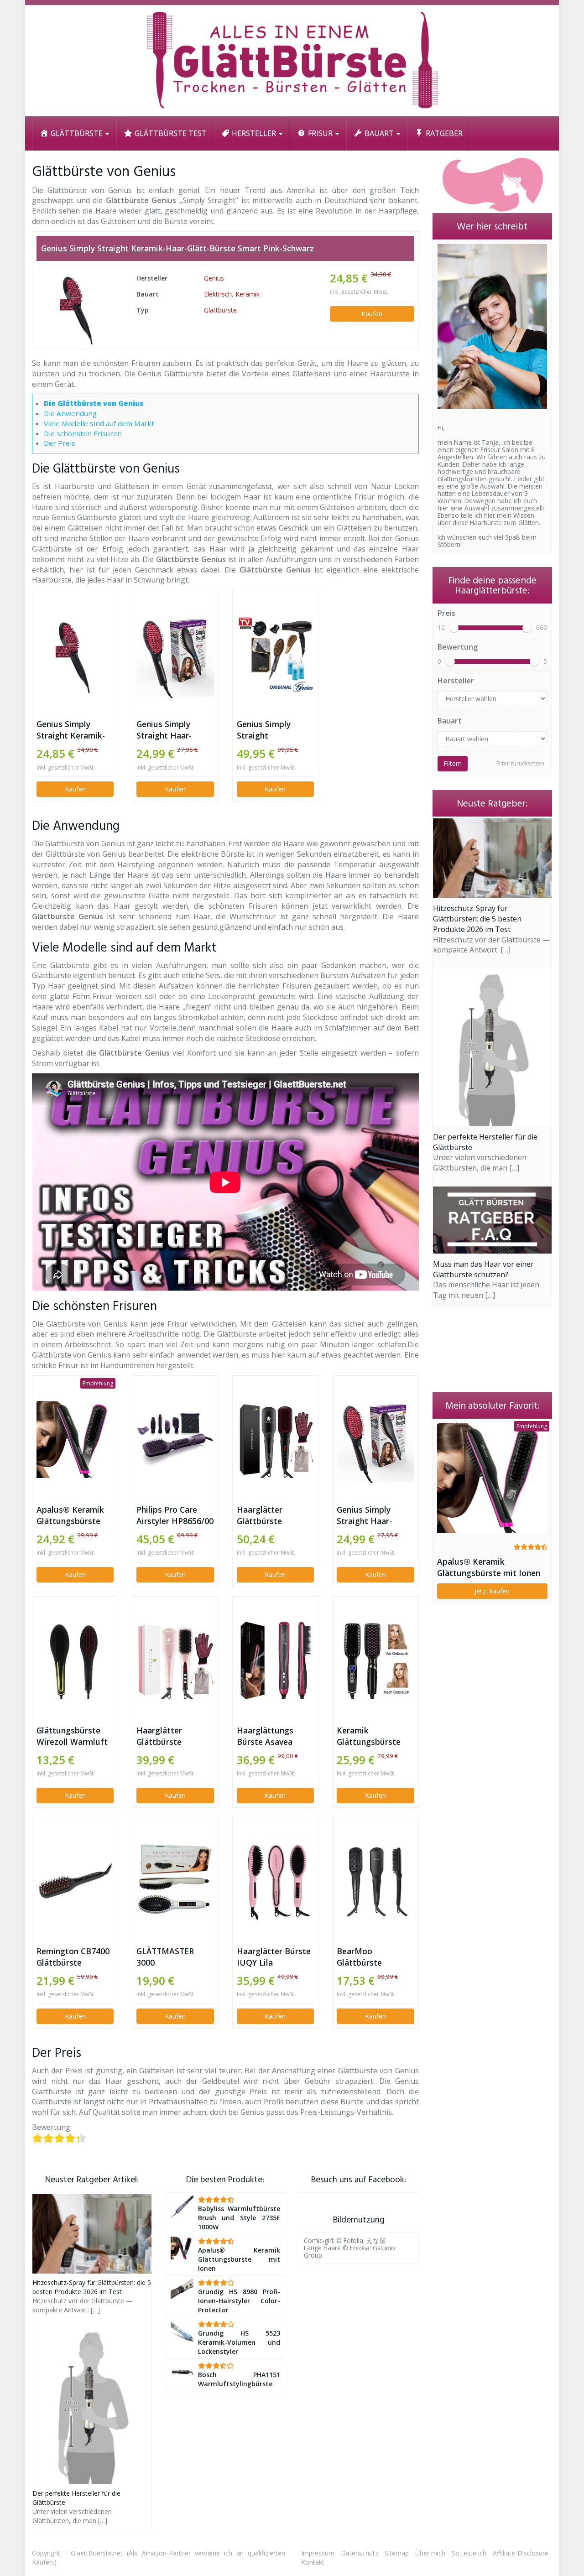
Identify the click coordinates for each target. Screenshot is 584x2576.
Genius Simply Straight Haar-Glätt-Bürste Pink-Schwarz (171, 730)
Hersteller (456, 681)
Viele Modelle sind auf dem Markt (99, 423)
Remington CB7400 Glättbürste (73, 1957)
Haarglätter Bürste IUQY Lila (274, 1957)
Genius (214, 278)
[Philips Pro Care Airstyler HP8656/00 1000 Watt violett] (175, 1440)
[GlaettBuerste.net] (292, 61)
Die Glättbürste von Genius (94, 403)
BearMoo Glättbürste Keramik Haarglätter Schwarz (360, 1957)
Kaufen (372, 314)
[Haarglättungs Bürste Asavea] (275, 1660)
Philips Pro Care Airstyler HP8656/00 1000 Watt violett (175, 1515)
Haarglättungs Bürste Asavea (265, 1736)
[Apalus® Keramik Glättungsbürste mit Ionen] (75, 1439)
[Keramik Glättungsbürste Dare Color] (375, 1660)
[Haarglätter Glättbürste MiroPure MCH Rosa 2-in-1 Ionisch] (175, 1660)
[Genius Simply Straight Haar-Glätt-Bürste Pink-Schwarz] (175, 654)
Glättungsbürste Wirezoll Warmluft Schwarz (72, 1736)
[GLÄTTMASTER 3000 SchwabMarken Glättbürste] (175, 1881)
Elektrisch (218, 294)
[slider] (454, 628)
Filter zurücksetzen (520, 763)
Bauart (450, 721)
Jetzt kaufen (492, 1591)
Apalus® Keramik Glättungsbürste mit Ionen (70, 1515)
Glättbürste (220, 310)
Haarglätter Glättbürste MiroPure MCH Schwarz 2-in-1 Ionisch (266, 1515)
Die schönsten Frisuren (83, 433)
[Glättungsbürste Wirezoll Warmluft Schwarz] (75, 1660)
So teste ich (469, 2553)
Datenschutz (360, 2553)
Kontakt (313, 2562)
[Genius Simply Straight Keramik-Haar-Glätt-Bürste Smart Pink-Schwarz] (78, 307)
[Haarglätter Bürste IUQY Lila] (275, 1881)
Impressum (318, 2553)
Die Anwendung (70, 413)
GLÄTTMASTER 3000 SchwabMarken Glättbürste (166, 1957)
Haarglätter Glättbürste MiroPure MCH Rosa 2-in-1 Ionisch (172, 1736)
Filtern (453, 763)
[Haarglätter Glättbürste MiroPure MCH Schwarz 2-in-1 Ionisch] (275, 1439)
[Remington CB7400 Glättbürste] (75, 1881)
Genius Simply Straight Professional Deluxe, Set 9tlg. (269, 730)
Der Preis (60, 443)
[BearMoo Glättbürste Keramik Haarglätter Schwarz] (375, 1881)
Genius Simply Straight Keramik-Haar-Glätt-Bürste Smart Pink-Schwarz (177, 248)
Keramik (248, 294)
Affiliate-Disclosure (521, 2553)
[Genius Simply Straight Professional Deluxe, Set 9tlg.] (275, 654)
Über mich (430, 2553)
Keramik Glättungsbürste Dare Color (369, 1736)
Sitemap (397, 2553)
